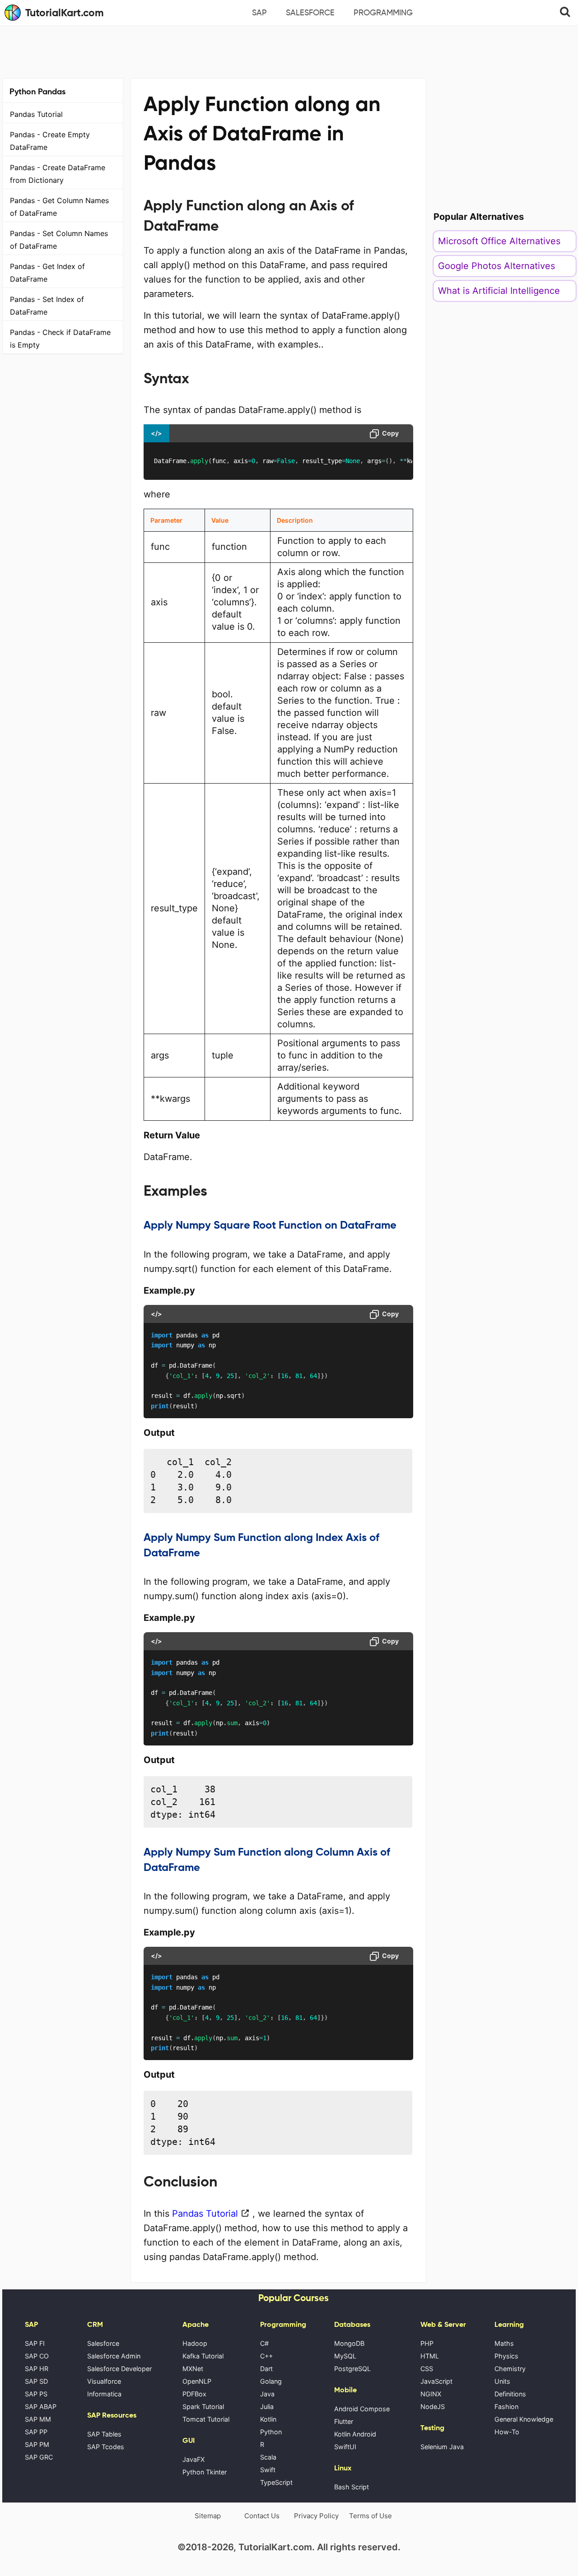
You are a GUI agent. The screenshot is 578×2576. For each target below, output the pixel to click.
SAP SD (36, 2381)
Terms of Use (371, 2516)
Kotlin (268, 2419)
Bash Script (352, 2487)
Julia (267, 2407)
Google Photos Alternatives (496, 266)
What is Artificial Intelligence (499, 291)
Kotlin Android (355, 2434)
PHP (427, 2343)
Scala (268, 2457)
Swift (268, 2470)
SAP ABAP (41, 2407)
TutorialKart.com (65, 13)
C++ (266, 2356)
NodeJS (433, 2407)
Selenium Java (442, 2447)
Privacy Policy (316, 2516)
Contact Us (262, 2516)
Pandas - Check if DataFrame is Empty (60, 339)
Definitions (510, 2394)
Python (271, 2432)
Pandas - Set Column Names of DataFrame (59, 240)
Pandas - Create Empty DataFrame (50, 141)
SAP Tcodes (106, 2447)
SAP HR (37, 2369)
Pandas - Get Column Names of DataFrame (59, 207)
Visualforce (104, 2381)
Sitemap (208, 2516)
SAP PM (37, 2444)
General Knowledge (524, 2419)
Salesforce (310, 13)
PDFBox (194, 2394)
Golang (271, 2381)
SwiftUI (345, 2447)
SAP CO (37, 2356)
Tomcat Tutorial (206, 2419)
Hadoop (195, 2343)
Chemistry (510, 2369)
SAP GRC (39, 2457)
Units (502, 2381)
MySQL (345, 2356)
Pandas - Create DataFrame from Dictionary (58, 174)
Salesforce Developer (119, 2369)
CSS (427, 2369)
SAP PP (36, 2432)
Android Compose (362, 2409)
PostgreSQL (352, 2369)
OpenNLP (197, 2381)
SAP (259, 13)
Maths (504, 2343)
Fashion (506, 2407)
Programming (383, 13)
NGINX (431, 2394)
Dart (266, 2369)
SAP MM (38, 2419)
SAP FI (35, 2343)
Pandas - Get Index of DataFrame (47, 273)
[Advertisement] (289, 51)
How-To (507, 2432)
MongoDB (349, 2343)
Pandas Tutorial (36, 114)
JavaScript (436, 2381)
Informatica (104, 2394)
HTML (430, 2356)
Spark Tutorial (203, 2407)
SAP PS (36, 2394)
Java (267, 2394)
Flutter (344, 2421)
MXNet (193, 2369)
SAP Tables (104, 2434)
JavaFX (193, 2459)
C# (264, 2343)
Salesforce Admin (114, 2356)
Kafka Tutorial (203, 2356)
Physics (506, 2356)
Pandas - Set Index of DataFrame (47, 306)
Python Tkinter (205, 2472)
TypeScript (276, 2482)
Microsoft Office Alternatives (499, 241)
